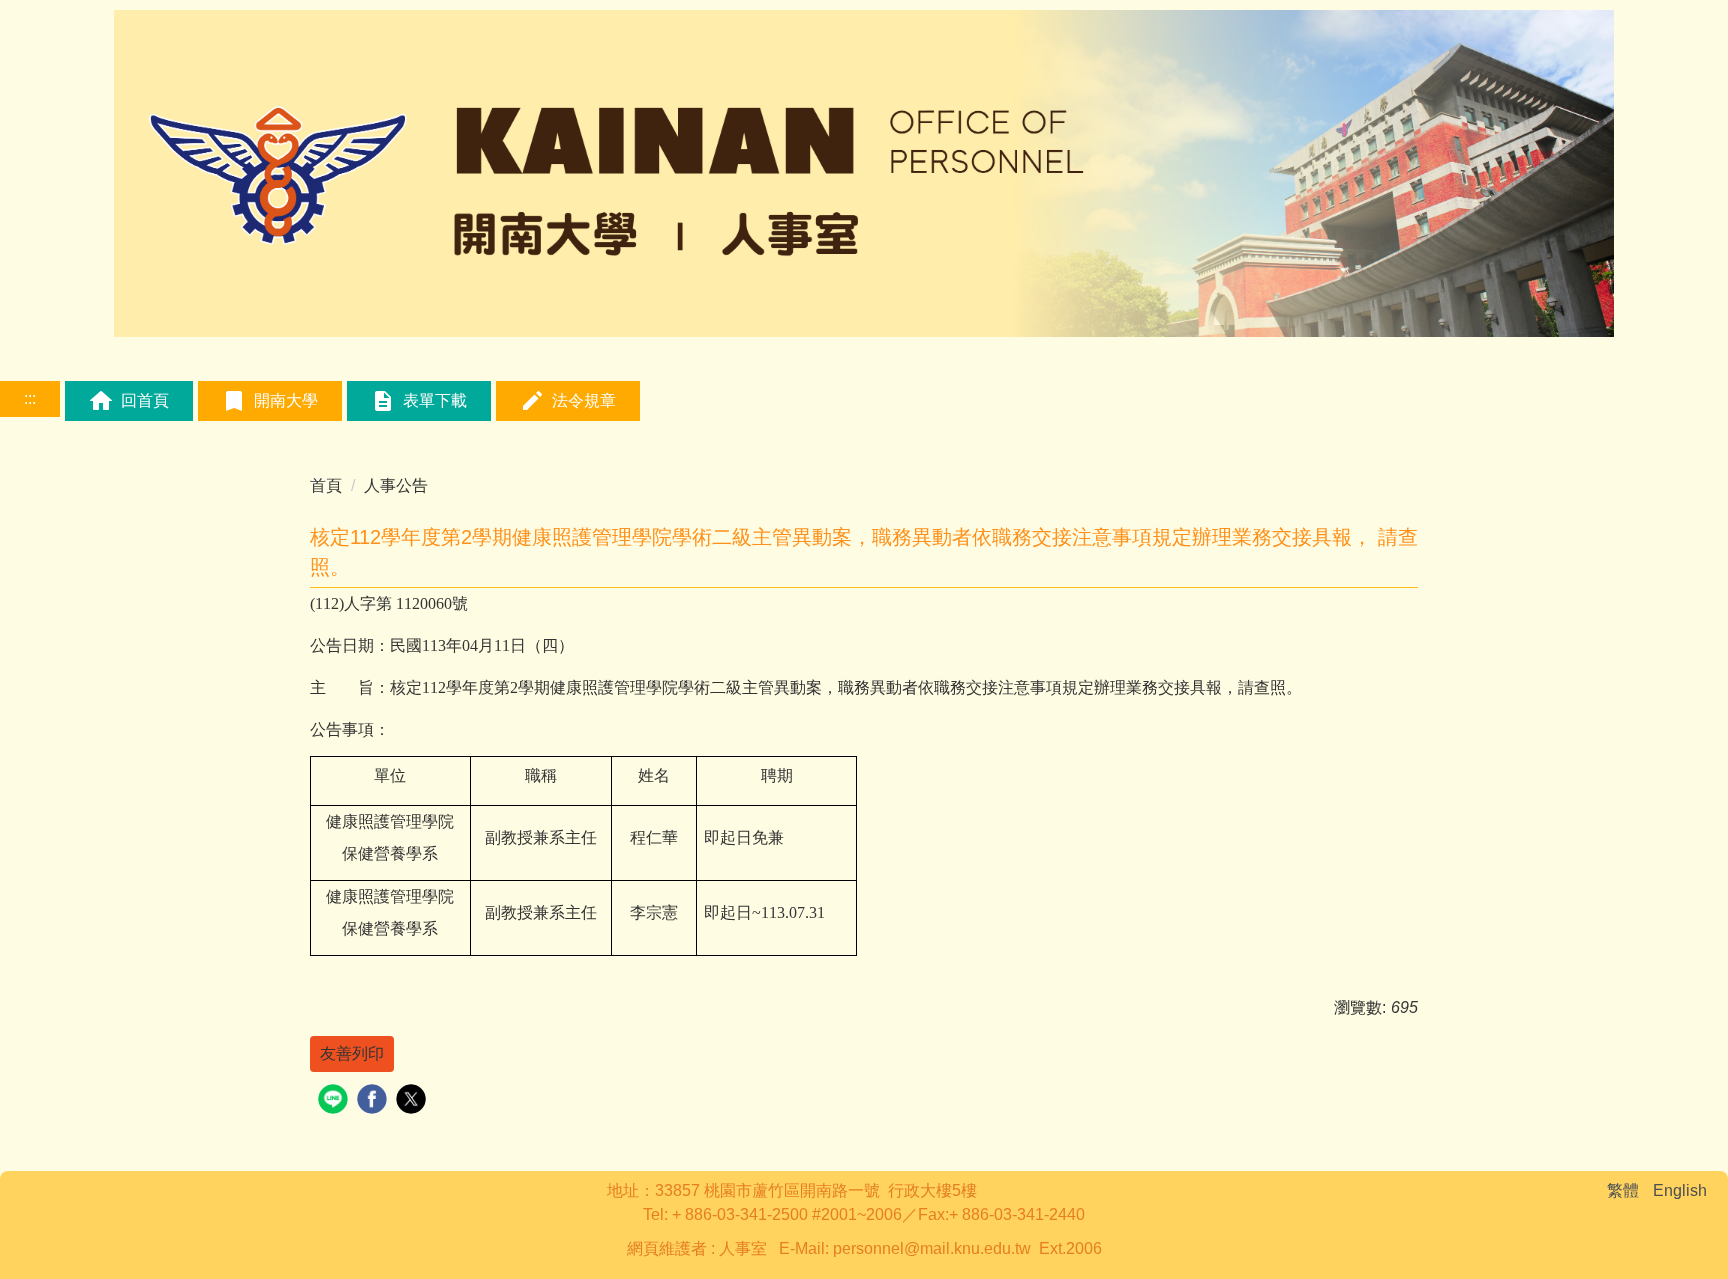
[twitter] (413, 1101)
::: (30, 398)
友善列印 (352, 1053)
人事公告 (396, 485)
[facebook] (374, 1101)
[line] (335, 1101)
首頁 (326, 485)
